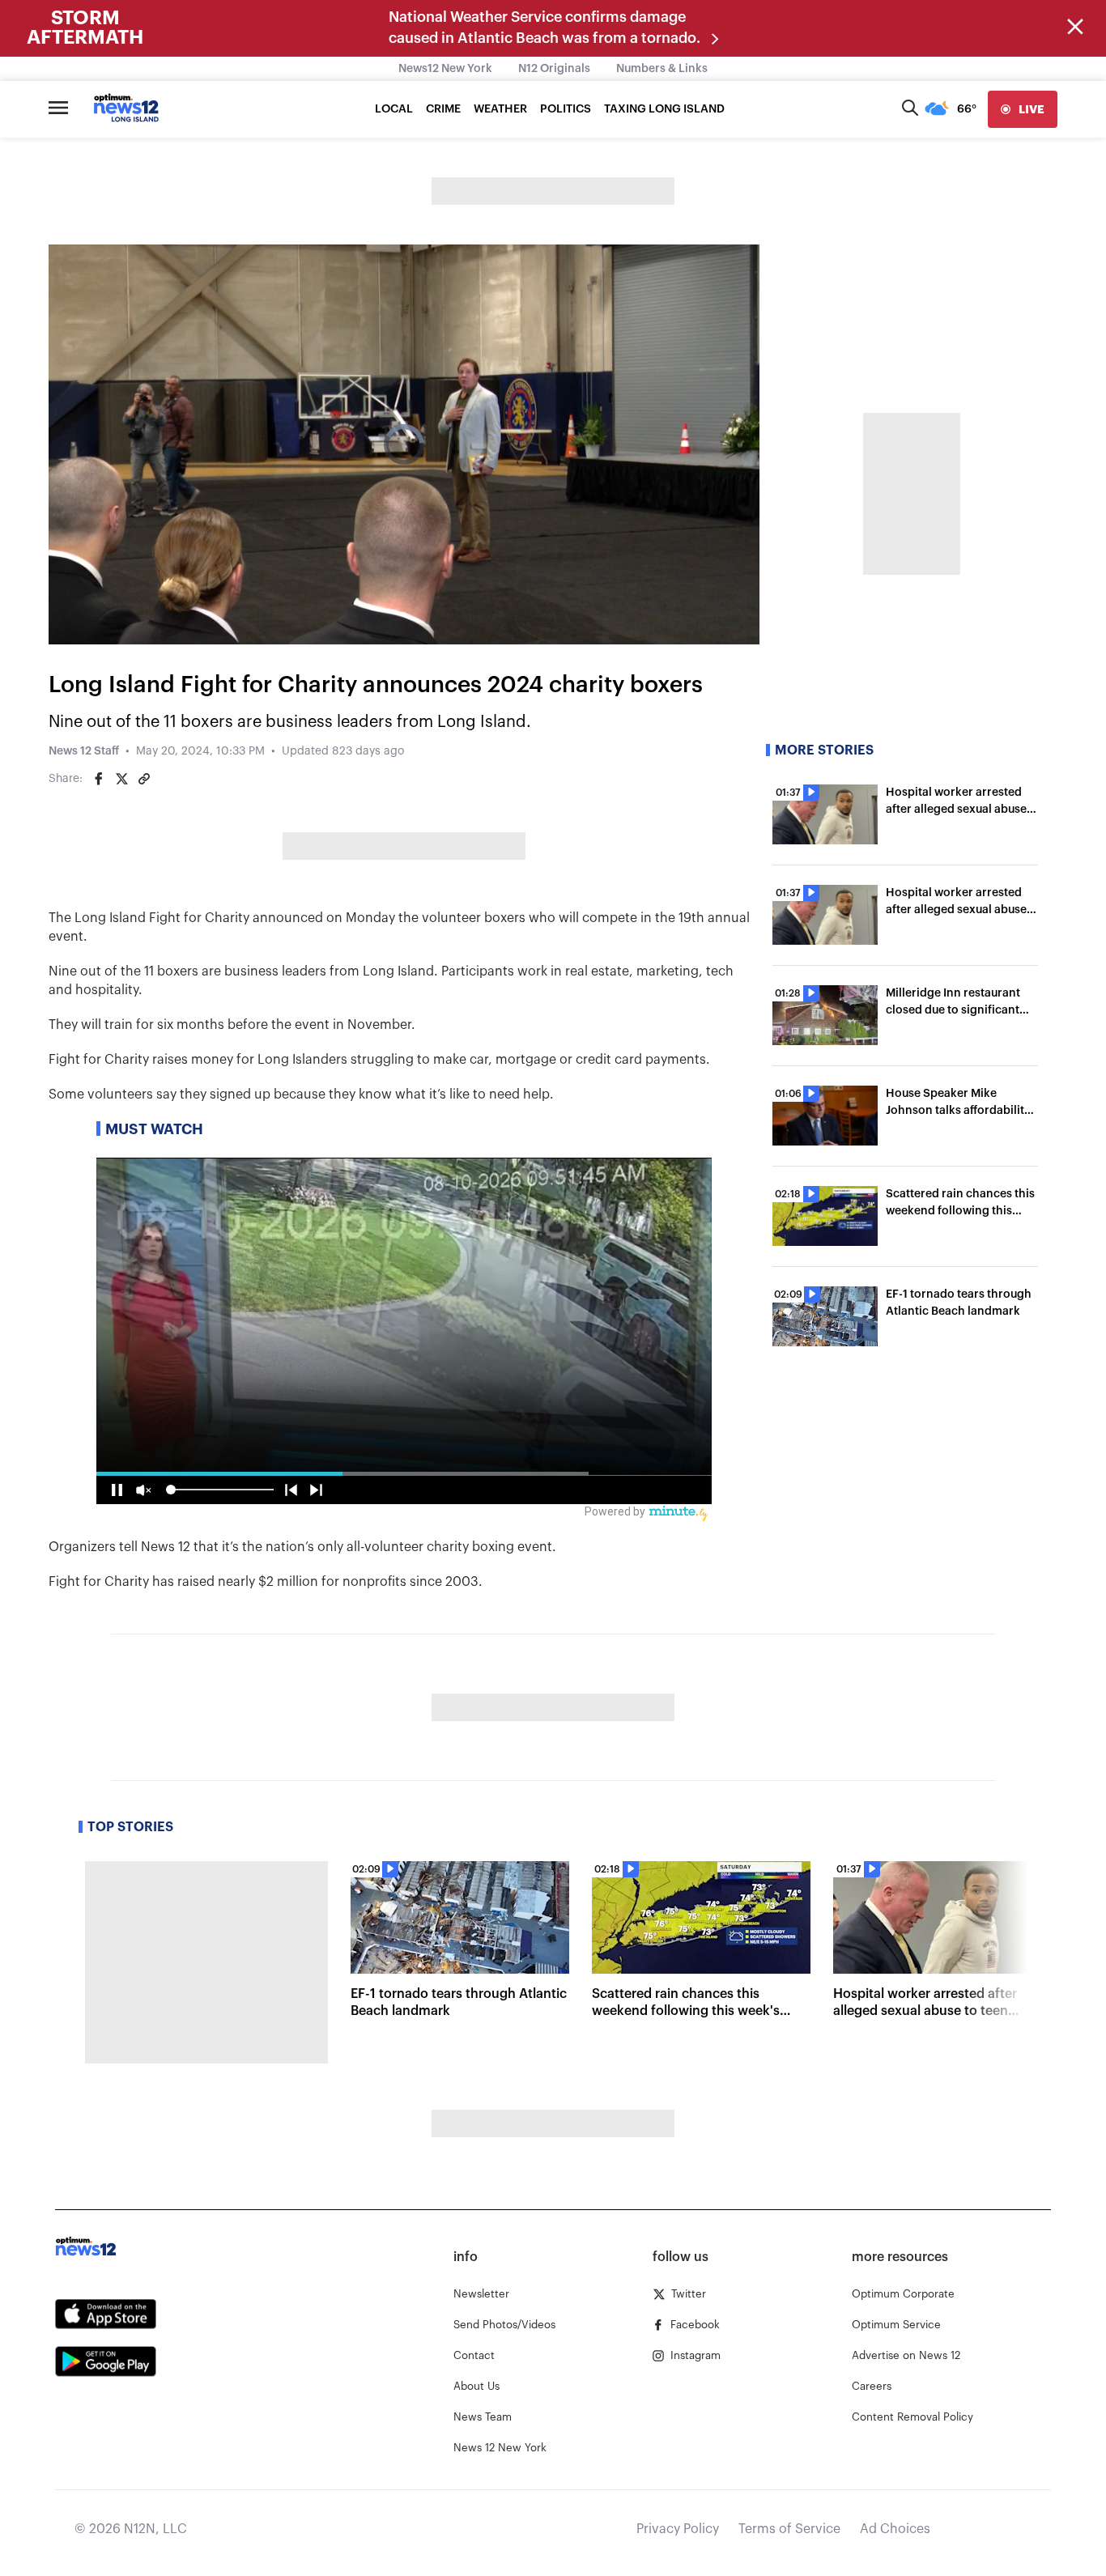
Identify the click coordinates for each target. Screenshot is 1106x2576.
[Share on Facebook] (99, 779)
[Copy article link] (144, 779)
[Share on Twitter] (121, 779)
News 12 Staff (84, 751)
